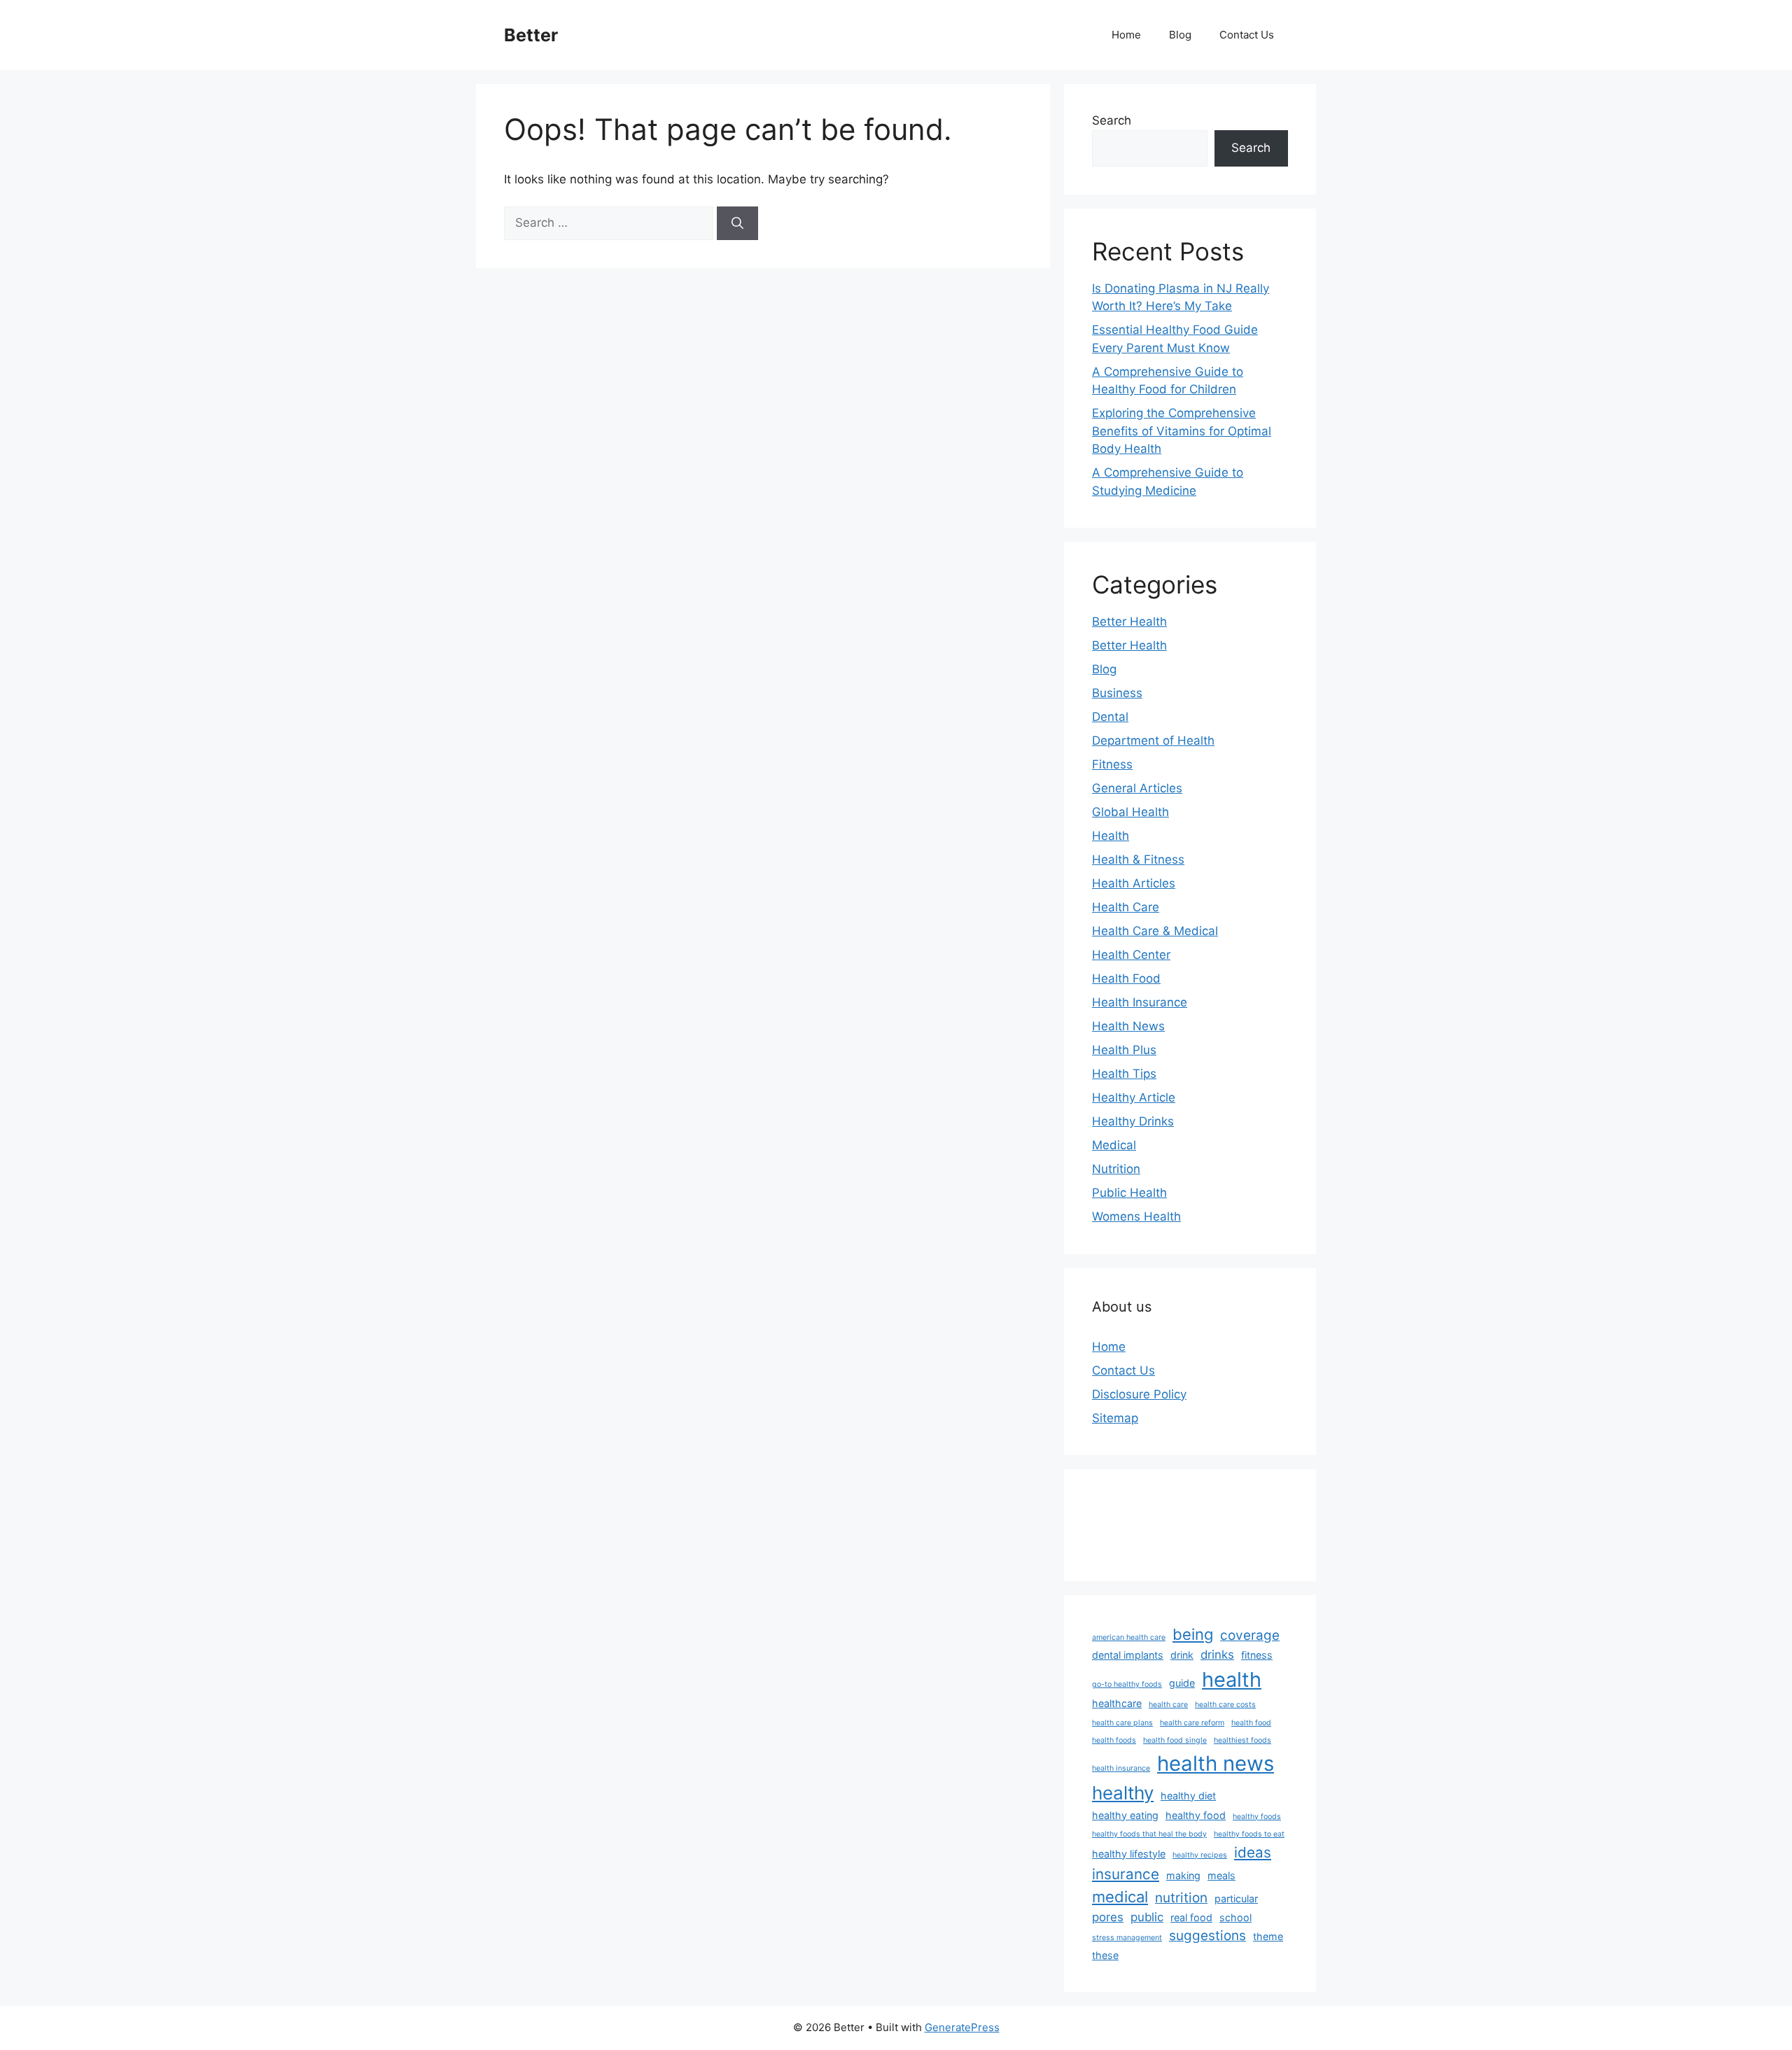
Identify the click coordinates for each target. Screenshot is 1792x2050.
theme (1268, 1936)
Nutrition (1116, 1169)
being (1193, 1634)
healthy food (1196, 1815)
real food (1191, 1917)
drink (1182, 1655)
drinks (1217, 1655)
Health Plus (1124, 1050)
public (1147, 1917)
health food (1251, 1723)
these (1105, 1955)
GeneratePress (962, 2027)
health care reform (1192, 1723)
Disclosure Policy (1139, 1394)
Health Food (1126, 978)
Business (1117, 693)
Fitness (1112, 764)
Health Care (1126, 907)
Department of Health (1153, 740)
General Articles (1137, 788)
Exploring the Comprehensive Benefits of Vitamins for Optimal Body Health (1182, 431)
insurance (1126, 1874)
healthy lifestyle (1129, 1854)
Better (531, 35)
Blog (1180, 35)
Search (1112, 120)
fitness (1257, 1655)
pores (1108, 1917)
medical (1120, 1897)
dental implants (1128, 1655)
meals (1221, 1875)
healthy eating (1125, 1815)
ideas (1253, 1852)
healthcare (1117, 1703)
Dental (1110, 717)
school (1235, 1917)
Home (1126, 35)
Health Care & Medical (1155, 931)
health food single (1175, 1740)
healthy (1123, 1793)
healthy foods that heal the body (1149, 1834)
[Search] (737, 223)
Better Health (1129, 622)
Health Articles (1134, 883)
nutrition (1181, 1898)
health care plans (1122, 1723)
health (1232, 1679)
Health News (1128, 1026)
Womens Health (1136, 1216)
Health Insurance (1140, 1002)
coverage (1250, 1635)
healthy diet (1188, 1796)
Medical (1114, 1145)
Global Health (1130, 812)
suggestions (1207, 1936)
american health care (1129, 1637)
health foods (1114, 1740)
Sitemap (1115, 1418)
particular (1236, 1898)
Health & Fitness (1138, 859)
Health (1111, 836)
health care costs (1225, 1705)
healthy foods (1257, 1817)
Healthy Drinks (1133, 1121)
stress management (1127, 1938)
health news (1216, 1763)
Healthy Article (1134, 1097)
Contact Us (1247, 35)
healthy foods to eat (1249, 1834)
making (1183, 1875)
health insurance (1121, 1768)
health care (1168, 1705)
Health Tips (1124, 1074)
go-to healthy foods (1127, 1684)
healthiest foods (1242, 1740)
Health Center (1131, 955)
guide (1182, 1683)
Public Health (1129, 1193)
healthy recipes (1200, 1855)
